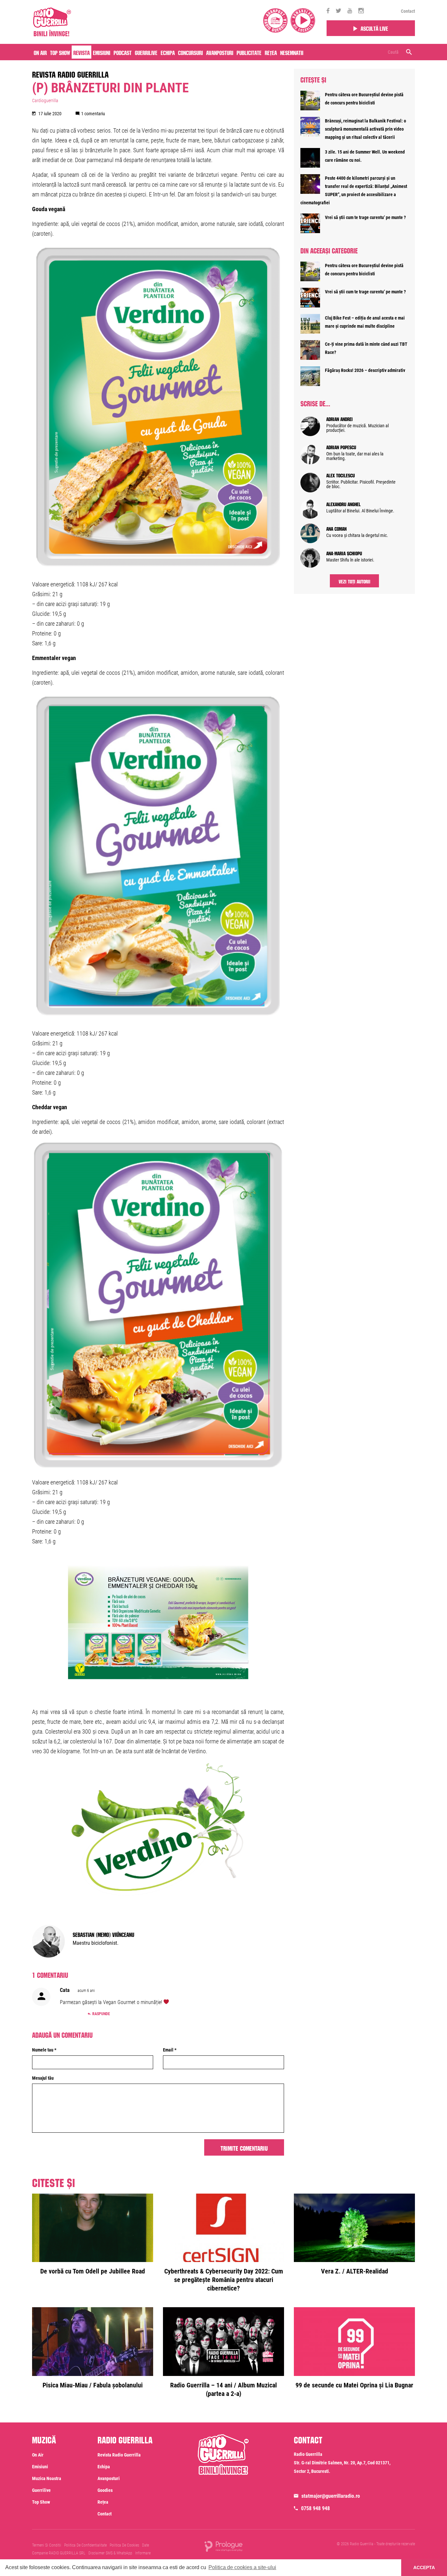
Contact (408, 11)
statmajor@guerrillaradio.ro (331, 2496)
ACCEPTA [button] (424, 2567)
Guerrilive (146, 52)
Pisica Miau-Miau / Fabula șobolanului (93, 2385)
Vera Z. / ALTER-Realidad (355, 2271)
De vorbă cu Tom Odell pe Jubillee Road (93, 2271)
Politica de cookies (124, 2545)
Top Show (60, 52)
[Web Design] (223, 2546)
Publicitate (249, 52)
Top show (41, 2502)
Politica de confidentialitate (85, 2545)
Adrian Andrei (340, 418)
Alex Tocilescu (340, 475)
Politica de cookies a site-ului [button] (242, 2567)
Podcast (123, 52)
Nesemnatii (292, 52)
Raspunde (101, 2014)
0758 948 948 (315, 2508)
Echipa (168, 52)
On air (40, 52)
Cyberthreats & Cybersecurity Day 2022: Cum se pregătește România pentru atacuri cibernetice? (224, 2280)
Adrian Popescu (341, 447)
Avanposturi (220, 52)
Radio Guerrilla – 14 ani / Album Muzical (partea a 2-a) (223, 2389)
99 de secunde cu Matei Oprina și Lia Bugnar (354, 2385)
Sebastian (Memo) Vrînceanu (103, 1934)
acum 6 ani (86, 1991)
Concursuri (190, 52)
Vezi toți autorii (355, 581)
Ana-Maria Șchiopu (344, 553)
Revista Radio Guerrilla (70, 73)
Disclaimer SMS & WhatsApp (110, 2553)
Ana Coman (336, 528)
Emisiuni (102, 52)
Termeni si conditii (47, 2545)
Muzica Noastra (47, 2478)
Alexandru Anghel (343, 504)
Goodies (105, 2490)
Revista (81, 52)
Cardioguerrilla (45, 101)
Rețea (271, 52)
